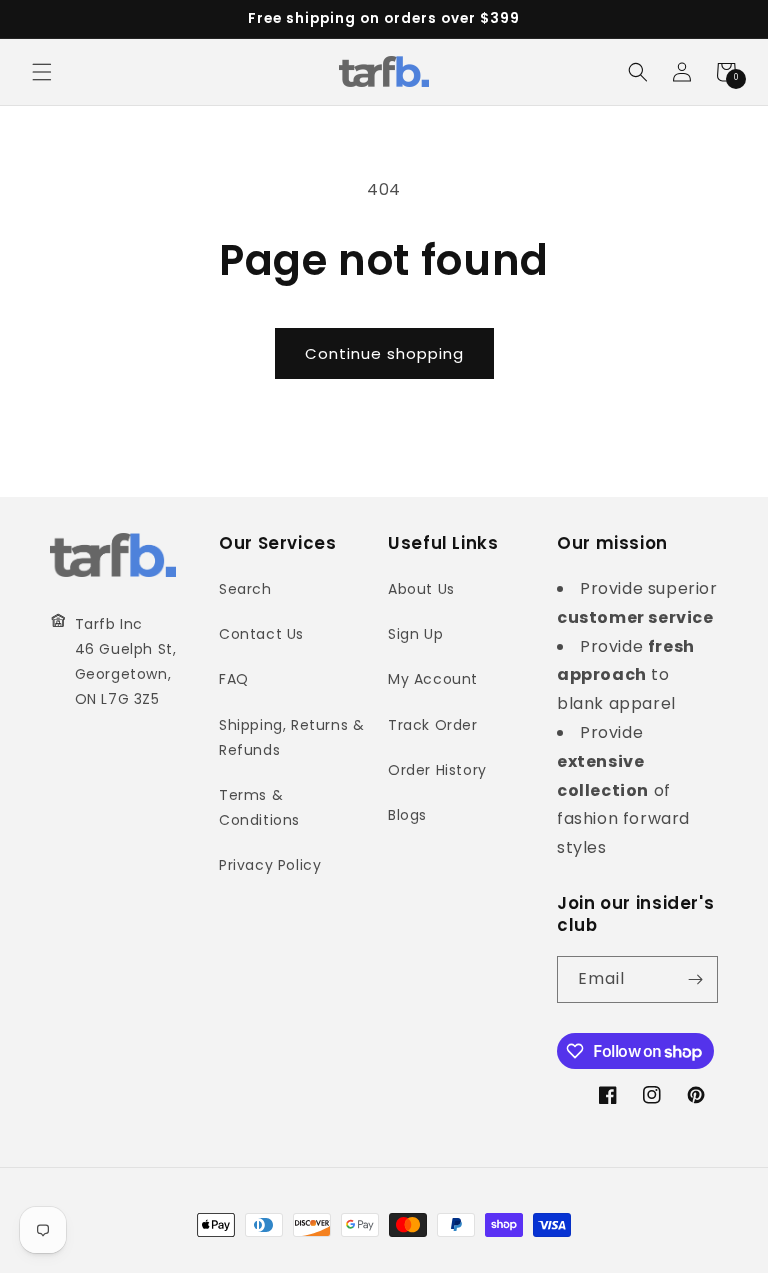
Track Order (433, 725)
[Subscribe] (695, 979)
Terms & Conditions (259, 807)
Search (245, 589)
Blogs (407, 815)
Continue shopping (384, 353)
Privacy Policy (270, 865)
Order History (437, 770)
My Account (433, 679)
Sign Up (415, 634)
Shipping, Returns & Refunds (291, 737)
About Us (421, 589)
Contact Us (261, 634)
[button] (42, 72)
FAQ (234, 679)
